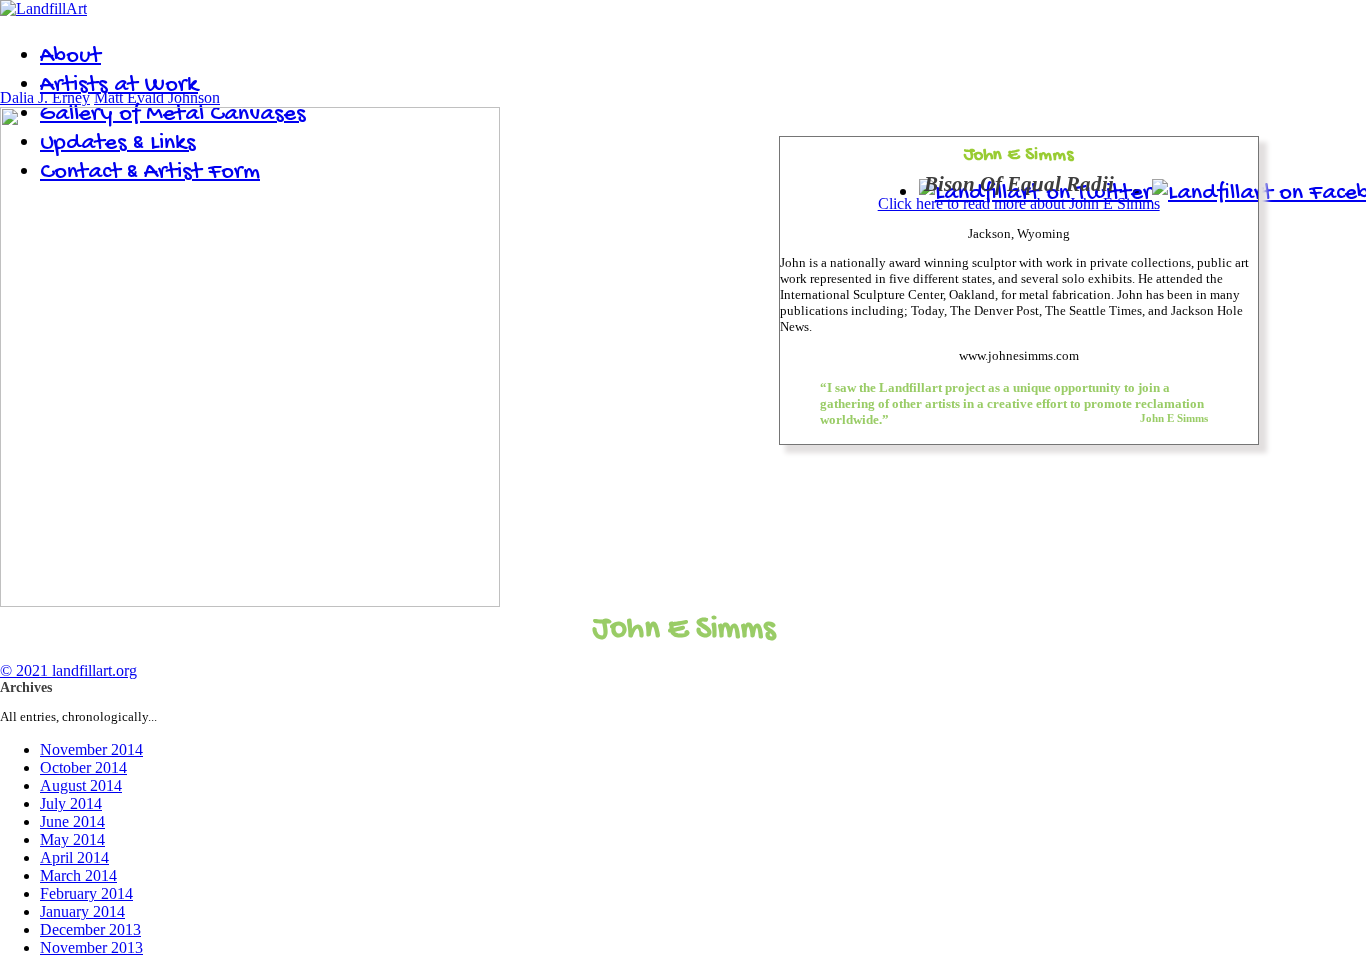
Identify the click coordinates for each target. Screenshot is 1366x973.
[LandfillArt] (43, 8)
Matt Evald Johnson (157, 97)
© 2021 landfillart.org (68, 670)
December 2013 (90, 929)
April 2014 (74, 857)
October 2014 (83, 767)
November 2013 (91, 947)
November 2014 (91, 749)
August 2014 (81, 785)
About (70, 56)
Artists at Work (119, 85)
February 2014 (86, 893)
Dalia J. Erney (45, 97)
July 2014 (71, 803)
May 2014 (72, 839)
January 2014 (82, 911)
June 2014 (72, 821)
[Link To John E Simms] (250, 601)
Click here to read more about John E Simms (1019, 203)
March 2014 (78, 875)
